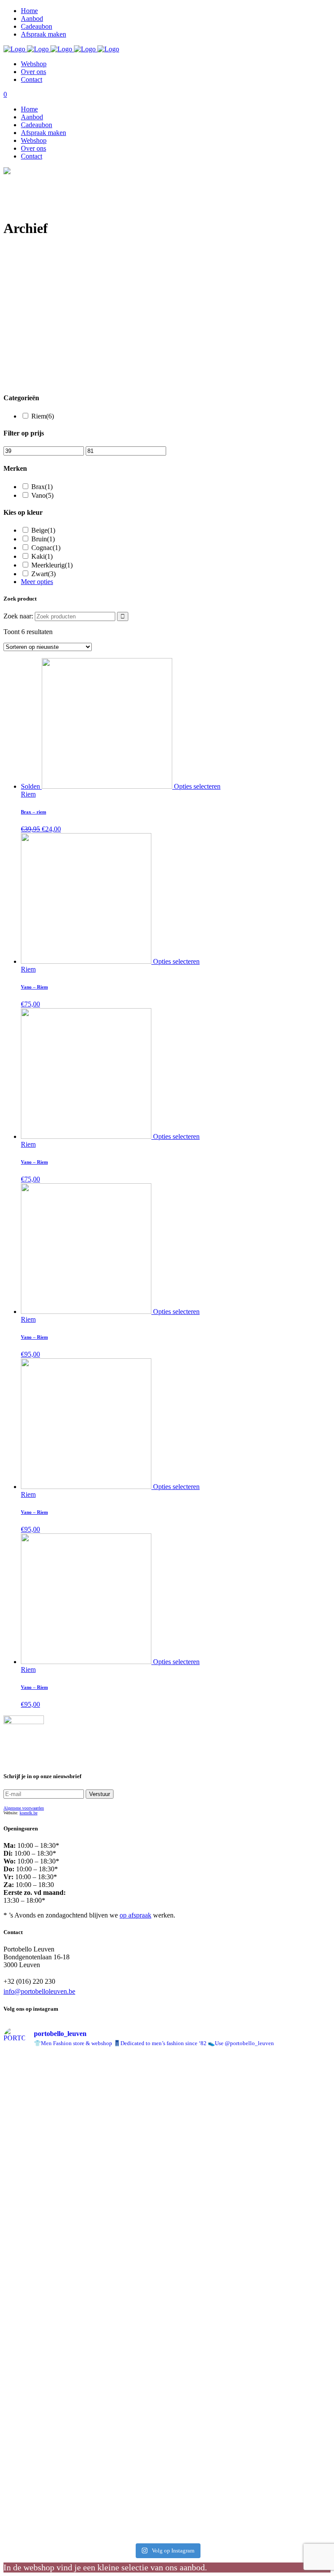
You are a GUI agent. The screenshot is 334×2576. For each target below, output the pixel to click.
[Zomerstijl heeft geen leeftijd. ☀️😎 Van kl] (43, 2453)
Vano (42, 495)
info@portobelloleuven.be (39, 1991)
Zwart (43, 574)
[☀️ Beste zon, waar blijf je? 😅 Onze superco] (126, 2286)
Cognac (46, 548)
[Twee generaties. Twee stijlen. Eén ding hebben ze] (126, 2445)
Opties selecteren (197, 786)
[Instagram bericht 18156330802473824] (126, 2067)
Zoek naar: (18, 616)
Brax (42, 487)
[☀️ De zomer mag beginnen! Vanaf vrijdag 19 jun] (209, 2127)
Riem (43, 416)
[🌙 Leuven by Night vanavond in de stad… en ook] (209, 2290)
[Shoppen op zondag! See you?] (292, 2067)
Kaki (42, 556)
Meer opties (37, 582)
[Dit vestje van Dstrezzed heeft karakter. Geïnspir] (209, 2441)
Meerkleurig (52, 565)
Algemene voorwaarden (24, 1808)
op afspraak (135, 1915)
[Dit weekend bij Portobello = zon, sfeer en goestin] (292, 2461)
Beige (43, 530)
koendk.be (28, 1813)
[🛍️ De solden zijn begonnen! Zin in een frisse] (43, 2088)
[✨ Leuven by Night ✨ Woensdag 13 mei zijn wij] (292, 2250)
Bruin (43, 539)
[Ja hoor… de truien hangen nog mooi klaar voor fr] (43, 2274)
